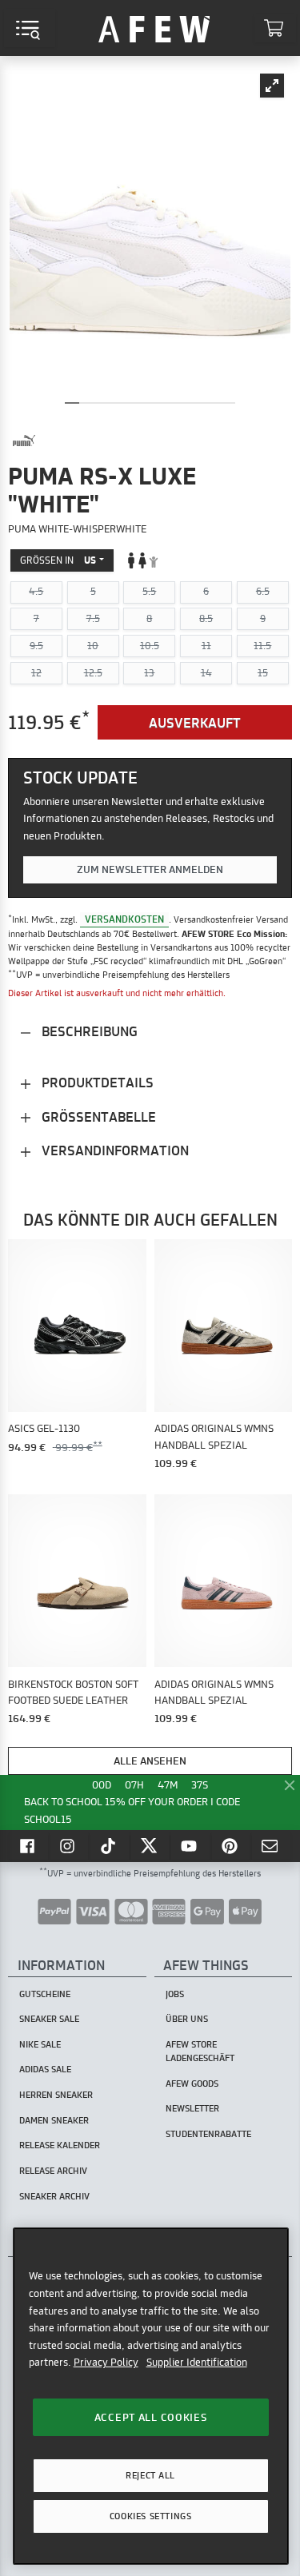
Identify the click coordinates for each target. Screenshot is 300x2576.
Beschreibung (88, 1031)
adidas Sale (45, 2069)
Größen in (58, 560)
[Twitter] (150, 1846)
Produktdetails (96, 1082)
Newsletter (192, 2108)
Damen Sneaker (54, 2120)
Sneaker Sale (49, 2019)
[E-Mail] (271, 1846)
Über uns (187, 2019)
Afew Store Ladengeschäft (200, 2051)
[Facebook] (29, 1846)
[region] (151, 2396)
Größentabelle (97, 1117)
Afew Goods (192, 2084)
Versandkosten (124, 919)
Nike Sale (40, 2044)
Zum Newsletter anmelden (150, 869)
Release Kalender (60, 2145)
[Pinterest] (231, 1846)
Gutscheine (45, 1994)
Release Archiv (53, 2171)
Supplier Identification (197, 2362)
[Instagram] (70, 1846)
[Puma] (24, 441)
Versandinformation (114, 1150)
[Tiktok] (110, 1846)
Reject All (150, 2475)
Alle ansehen (150, 1761)
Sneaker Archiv (54, 2196)
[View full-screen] (272, 86)
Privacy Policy (106, 2362)
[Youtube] (190, 1846)
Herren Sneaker (56, 2095)
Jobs (175, 1994)
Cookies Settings (150, 2516)
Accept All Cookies (151, 2417)
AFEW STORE (154, 28)
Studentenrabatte (208, 2134)
